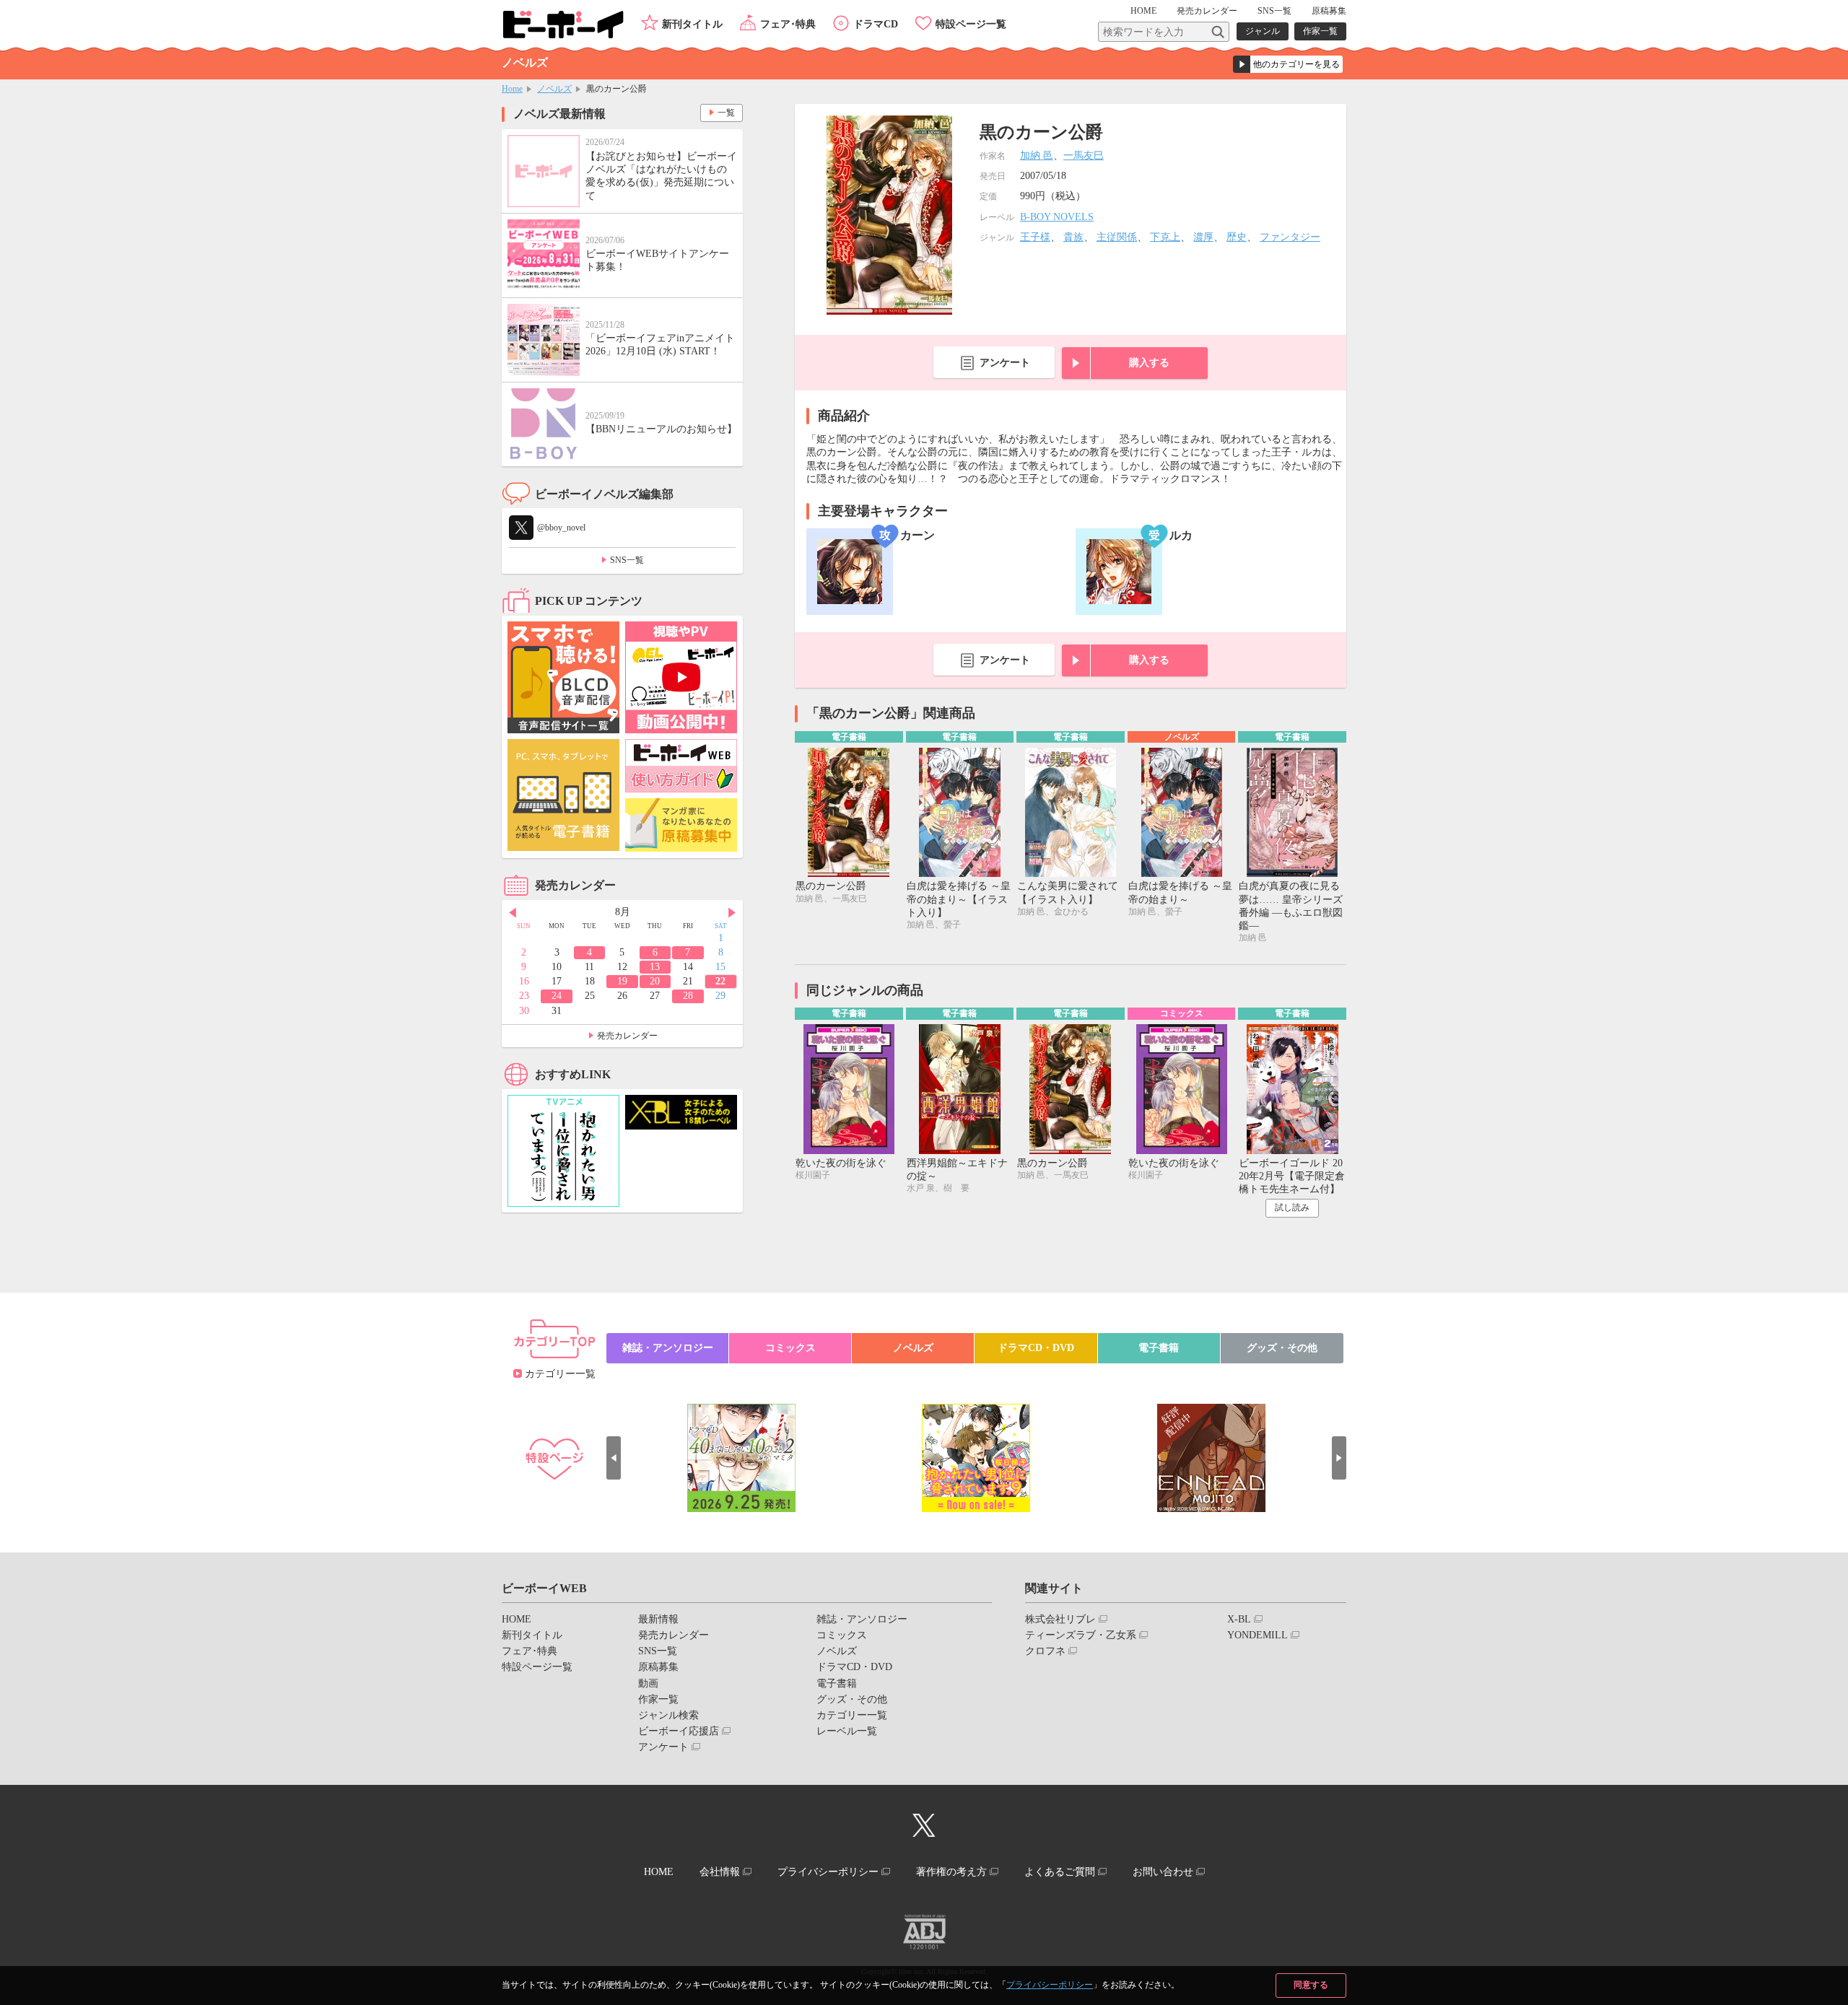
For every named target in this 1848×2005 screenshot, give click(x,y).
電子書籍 (1159, 1348)
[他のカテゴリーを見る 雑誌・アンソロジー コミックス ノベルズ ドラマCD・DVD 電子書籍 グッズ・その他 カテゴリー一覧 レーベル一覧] (1288, 64)
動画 (648, 1683)
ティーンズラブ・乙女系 (1081, 1635)
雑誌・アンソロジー (668, 1348)
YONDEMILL (1258, 1635)
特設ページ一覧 (971, 24)
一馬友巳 (1084, 156)
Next (732, 913)
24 (557, 996)
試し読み (1292, 1207)
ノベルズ (554, 89)
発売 (1207, 11)
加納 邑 (1037, 156)
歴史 (1237, 237)
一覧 (726, 113)
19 (622, 981)
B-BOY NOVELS (1057, 217)
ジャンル (1263, 31)
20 (655, 981)
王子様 (1035, 237)
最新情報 (658, 1619)
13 (655, 967)
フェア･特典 (788, 24)
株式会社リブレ (1060, 1619)
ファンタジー (1290, 237)
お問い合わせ (1163, 1872)
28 (688, 996)
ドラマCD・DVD (1036, 1348)
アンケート (1005, 363)
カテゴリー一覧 (560, 1374)
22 (720, 981)
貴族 (1073, 237)
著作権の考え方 (951, 1872)
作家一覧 (1320, 31)
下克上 (1165, 237)
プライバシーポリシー (1050, 1985)
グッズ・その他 (1282, 1348)
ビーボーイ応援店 (679, 1731)
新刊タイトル (692, 24)
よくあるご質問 (1060, 1872)
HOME (1143, 11)
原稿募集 (1329, 11)
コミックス (790, 1348)
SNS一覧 (1274, 11)
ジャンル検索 (668, 1715)
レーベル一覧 (847, 1731)
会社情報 (720, 1872)
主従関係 (1117, 237)
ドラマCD (876, 24)
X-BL (1239, 1619)
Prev (513, 913)
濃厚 (1203, 237)
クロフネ (1045, 1651)
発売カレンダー (627, 1036)
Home (512, 89)
